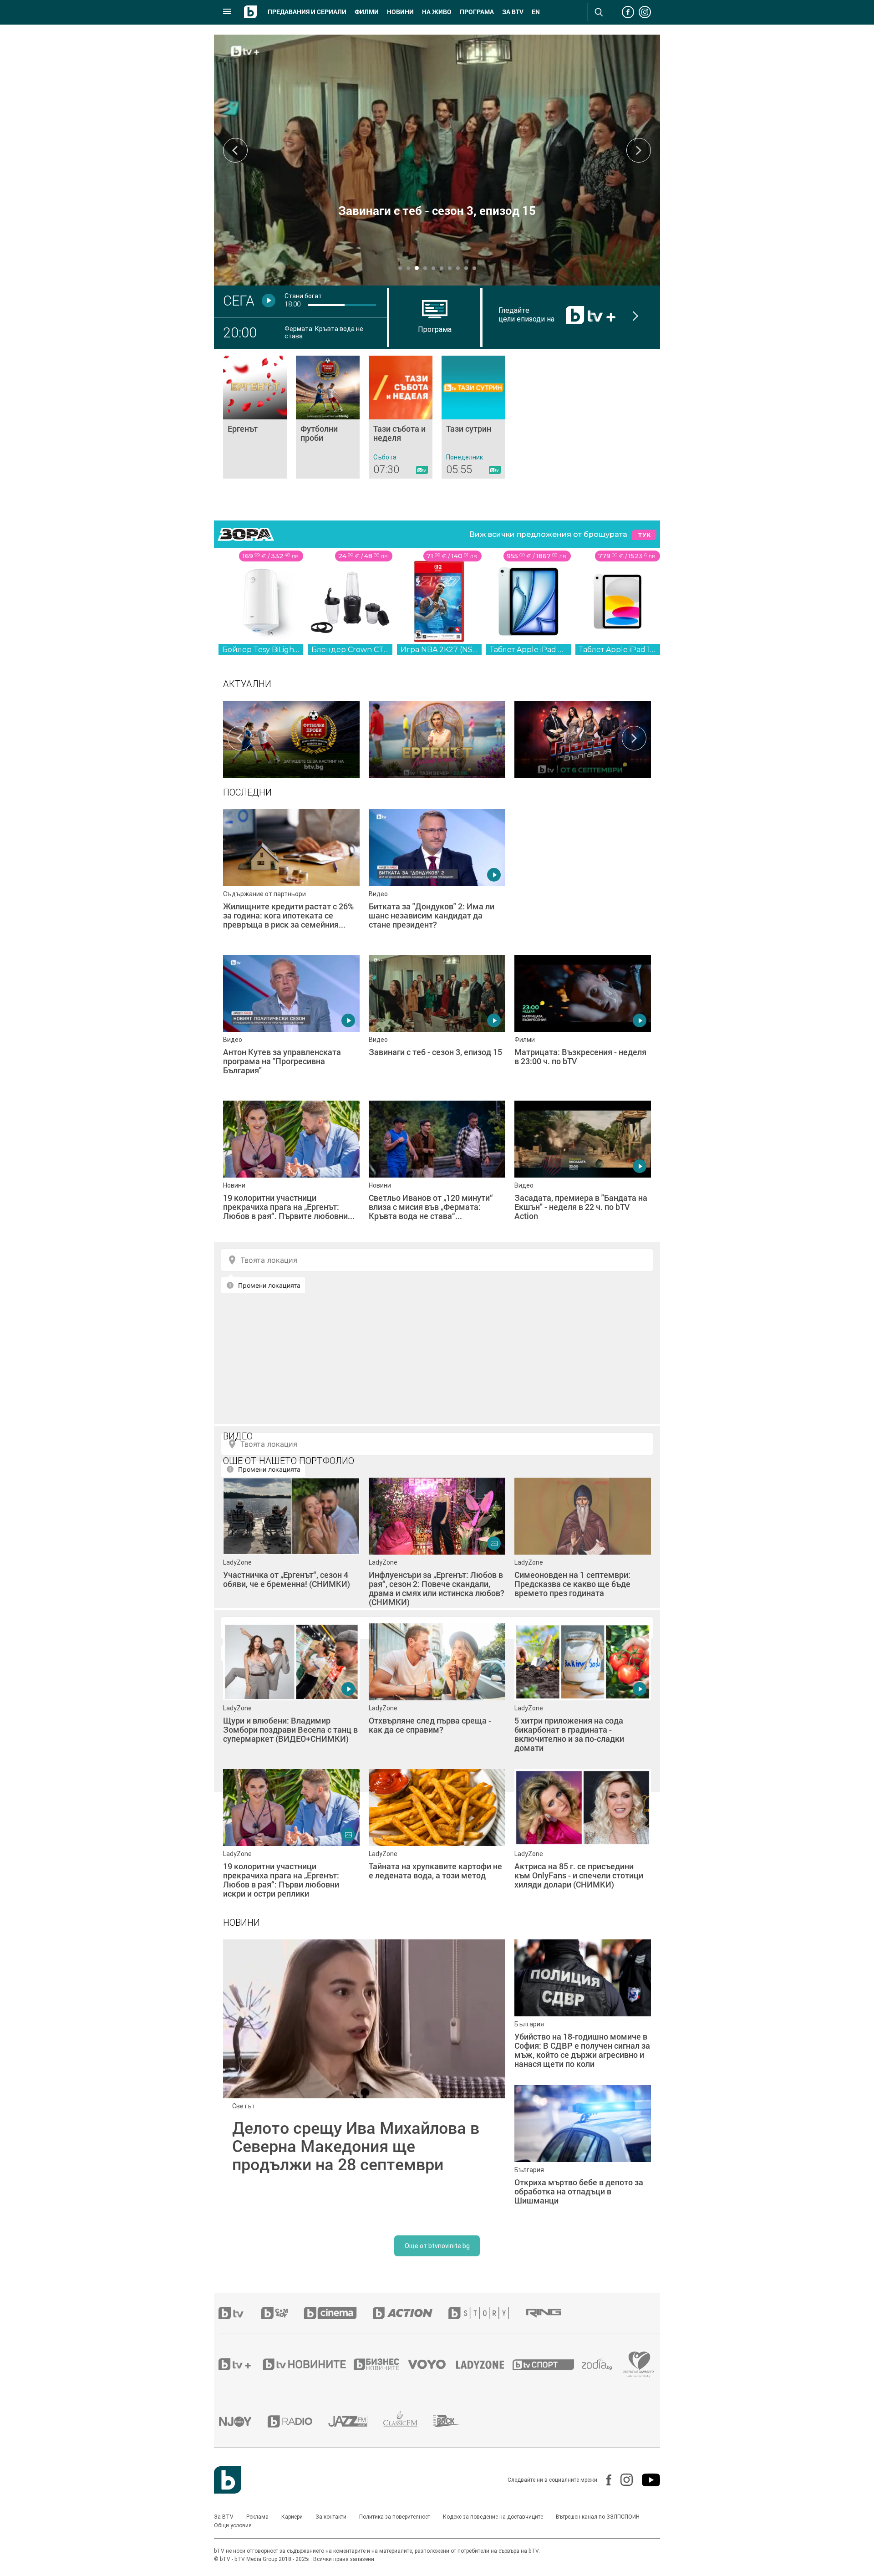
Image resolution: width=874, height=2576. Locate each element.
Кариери (292, 2517)
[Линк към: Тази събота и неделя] (401, 417)
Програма (477, 12)
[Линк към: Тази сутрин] (473, 417)
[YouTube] (646, 2480)
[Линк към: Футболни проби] (328, 417)
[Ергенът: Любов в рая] (437, 738)
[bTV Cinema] (338, 2313)
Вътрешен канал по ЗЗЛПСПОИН (598, 2517)
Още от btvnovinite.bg (437, 2246)
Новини (400, 12)
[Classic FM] (408, 2421)
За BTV (224, 2517)
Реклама (257, 2517)
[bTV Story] (487, 2313)
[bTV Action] (411, 2313)
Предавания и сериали (307, 12)
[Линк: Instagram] (622, 2480)
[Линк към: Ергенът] (255, 417)
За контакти (331, 2517)
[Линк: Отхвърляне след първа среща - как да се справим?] (437, 1692)
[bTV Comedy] (282, 2313)
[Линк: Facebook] (604, 2480)
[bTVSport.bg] (547, 2364)
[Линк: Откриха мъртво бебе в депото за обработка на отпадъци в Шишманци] (583, 2153)
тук (644, 535)
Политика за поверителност (395, 2517)
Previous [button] (235, 150)
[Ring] (552, 2313)
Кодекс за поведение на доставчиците (493, 2517)
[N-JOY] (243, 2421)
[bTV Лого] (228, 2480)
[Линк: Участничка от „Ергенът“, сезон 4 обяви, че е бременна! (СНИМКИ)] (291, 1546)
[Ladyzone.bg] (485, 2364)
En (536, 12)
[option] (291, 738)
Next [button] (639, 150)
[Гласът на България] (583, 738)
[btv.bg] (240, 2313)
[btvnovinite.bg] (307, 2364)
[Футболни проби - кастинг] (291, 738)
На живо (437, 12)
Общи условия (233, 2525)
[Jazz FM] (356, 2421)
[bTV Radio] (298, 2421)
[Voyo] (432, 2364)
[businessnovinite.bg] (381, 2364)
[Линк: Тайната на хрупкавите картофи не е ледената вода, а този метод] (437, 1837)
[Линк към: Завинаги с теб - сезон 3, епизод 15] (437, 1023)
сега (239, 301)
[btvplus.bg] (240, 2364)
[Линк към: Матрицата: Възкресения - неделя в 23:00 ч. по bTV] (583, 1023)
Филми (367, 12)
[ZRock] (455, 2421)
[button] (400, 268)
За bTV (513, 12)
